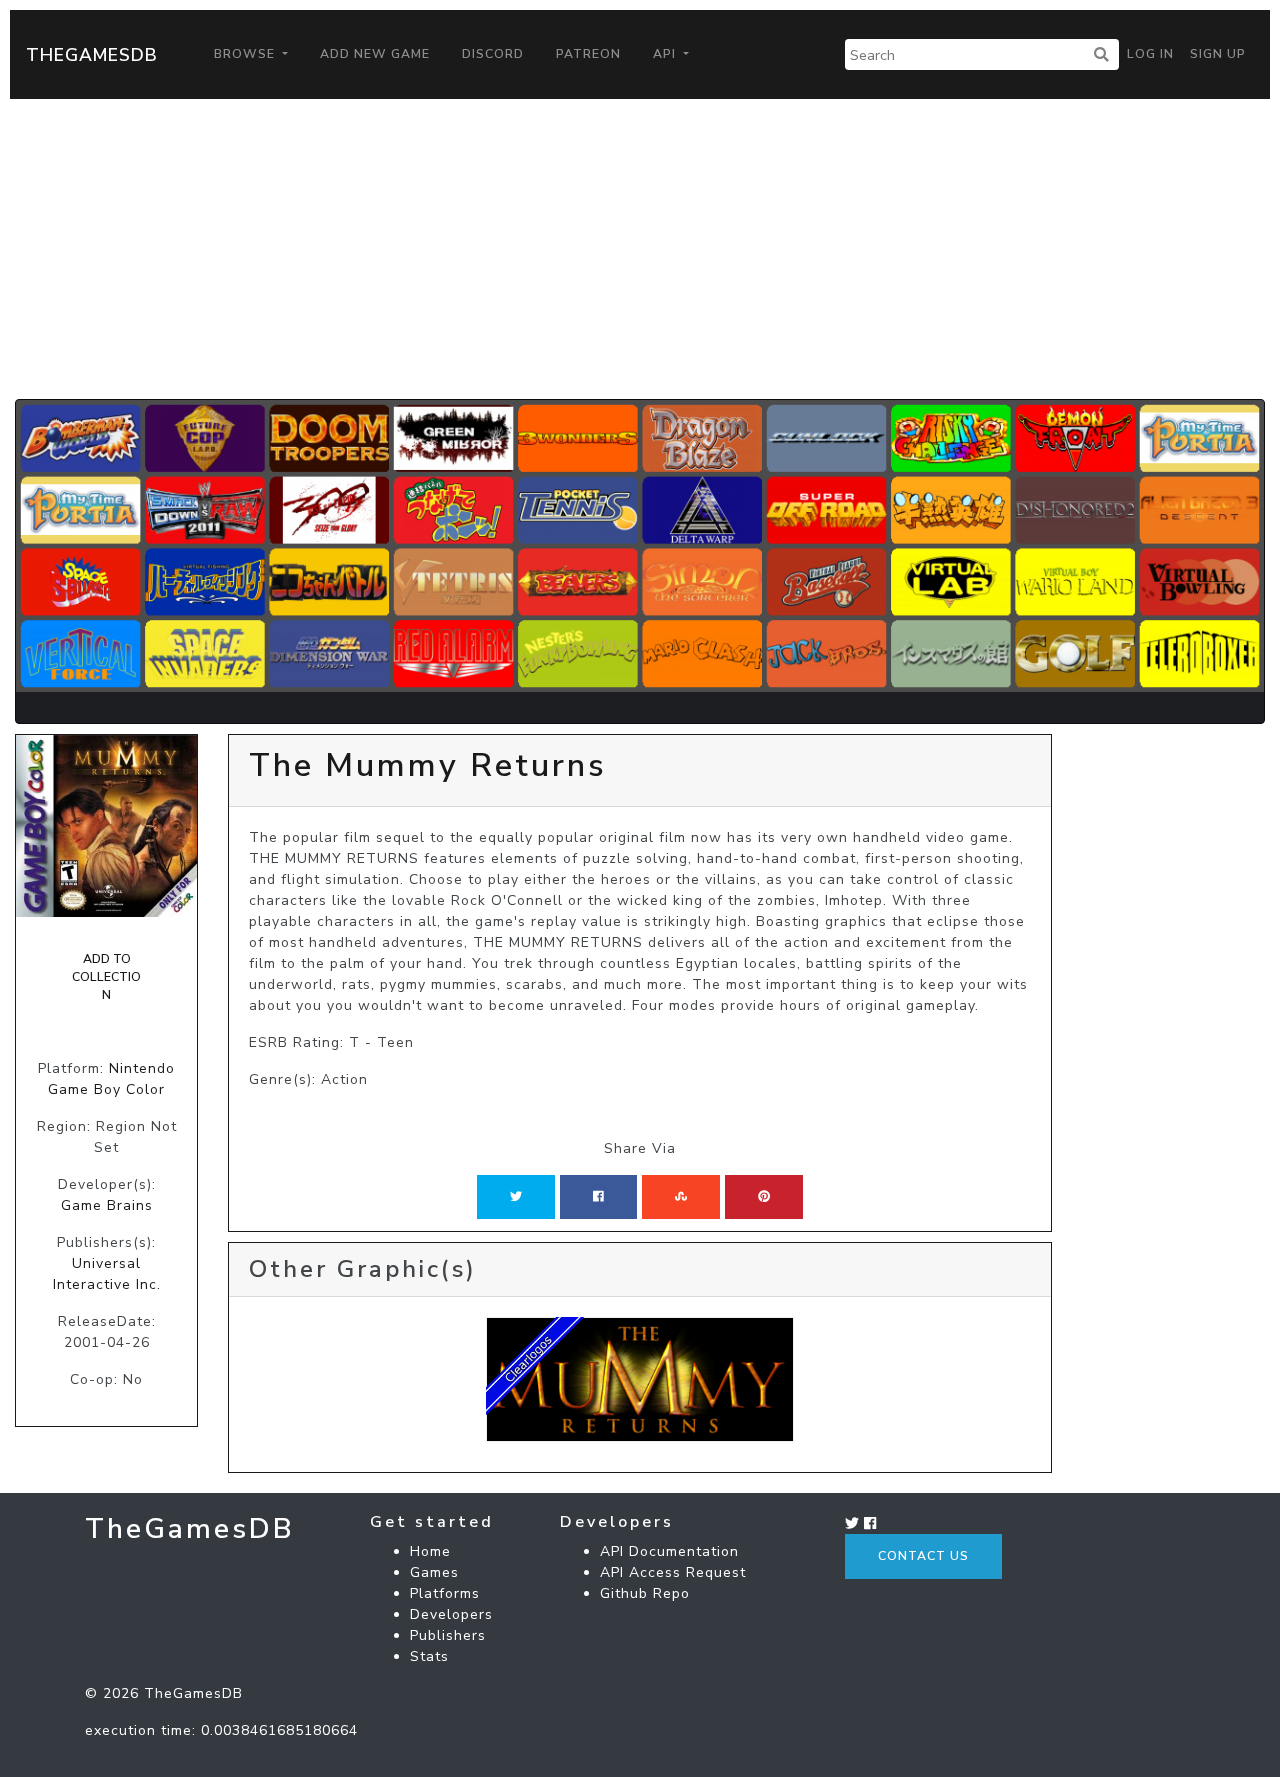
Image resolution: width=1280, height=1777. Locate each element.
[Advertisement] (640, 249)
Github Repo (645, 1593)
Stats (429, 1656)
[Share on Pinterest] (764, 1197)
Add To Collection (106, 977)
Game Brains (107, 1205)
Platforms (445, 1593)
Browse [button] (246, 54)
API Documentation (669, 1551)
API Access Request (673, 1572)
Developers (451, 1614)
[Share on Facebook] (598, 1197)
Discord (493, 54)
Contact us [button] (923, 1556)
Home (430, 1551)
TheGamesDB (92, 55)
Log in (1150, 54)
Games (434, 1572)
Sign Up (1218, 54)
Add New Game (375, 54)
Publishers (448, 1635)
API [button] (666, 54)
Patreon (588, 54)
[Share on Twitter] (516, 1197)
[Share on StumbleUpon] (681, 1197)
